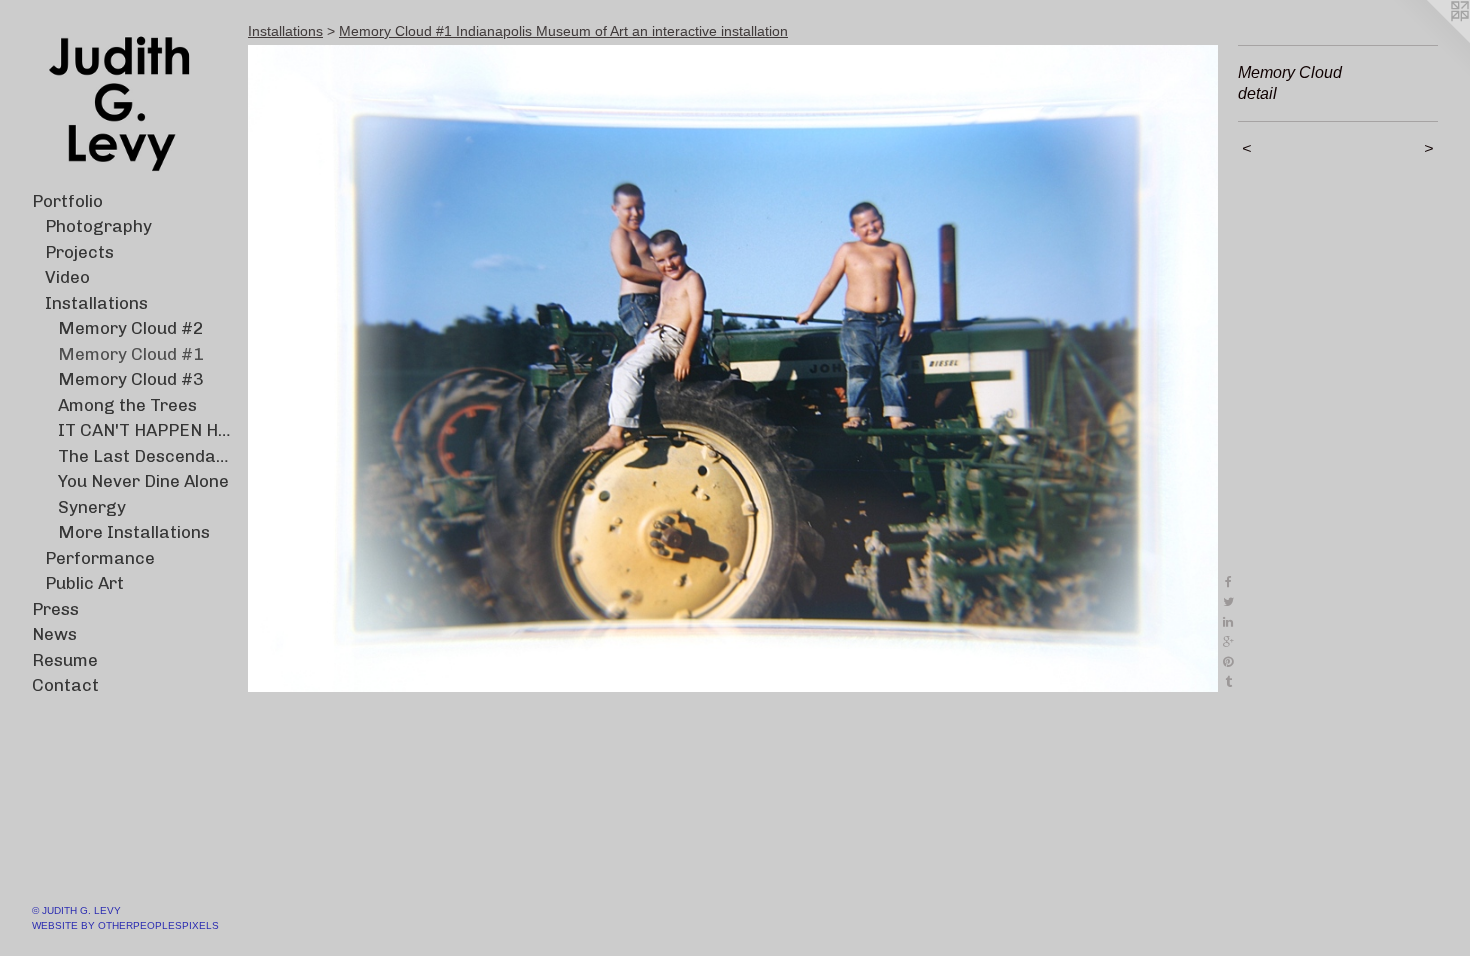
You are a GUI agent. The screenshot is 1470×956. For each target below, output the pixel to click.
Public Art (84, 583)
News (54, 634)
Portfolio (67, 201)
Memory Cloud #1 (130, 354)
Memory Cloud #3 (130, 379)
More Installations (134, 532)
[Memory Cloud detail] (733, 368)
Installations (96, 303)
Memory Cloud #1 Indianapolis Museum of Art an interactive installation (563, 31)
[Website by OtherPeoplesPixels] (1430, 40)
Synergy (92, 507)
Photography (98, 226)
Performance (100, 558)
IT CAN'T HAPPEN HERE (145, 430)
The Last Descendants (145, 456)
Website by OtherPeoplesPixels (125, 925)
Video (67, 277)
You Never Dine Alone (143, 481)
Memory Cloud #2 (130, 328)
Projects (79, 252)
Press (55, 609)
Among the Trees (127, 405)
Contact (65, 685)
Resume (65, 660)
